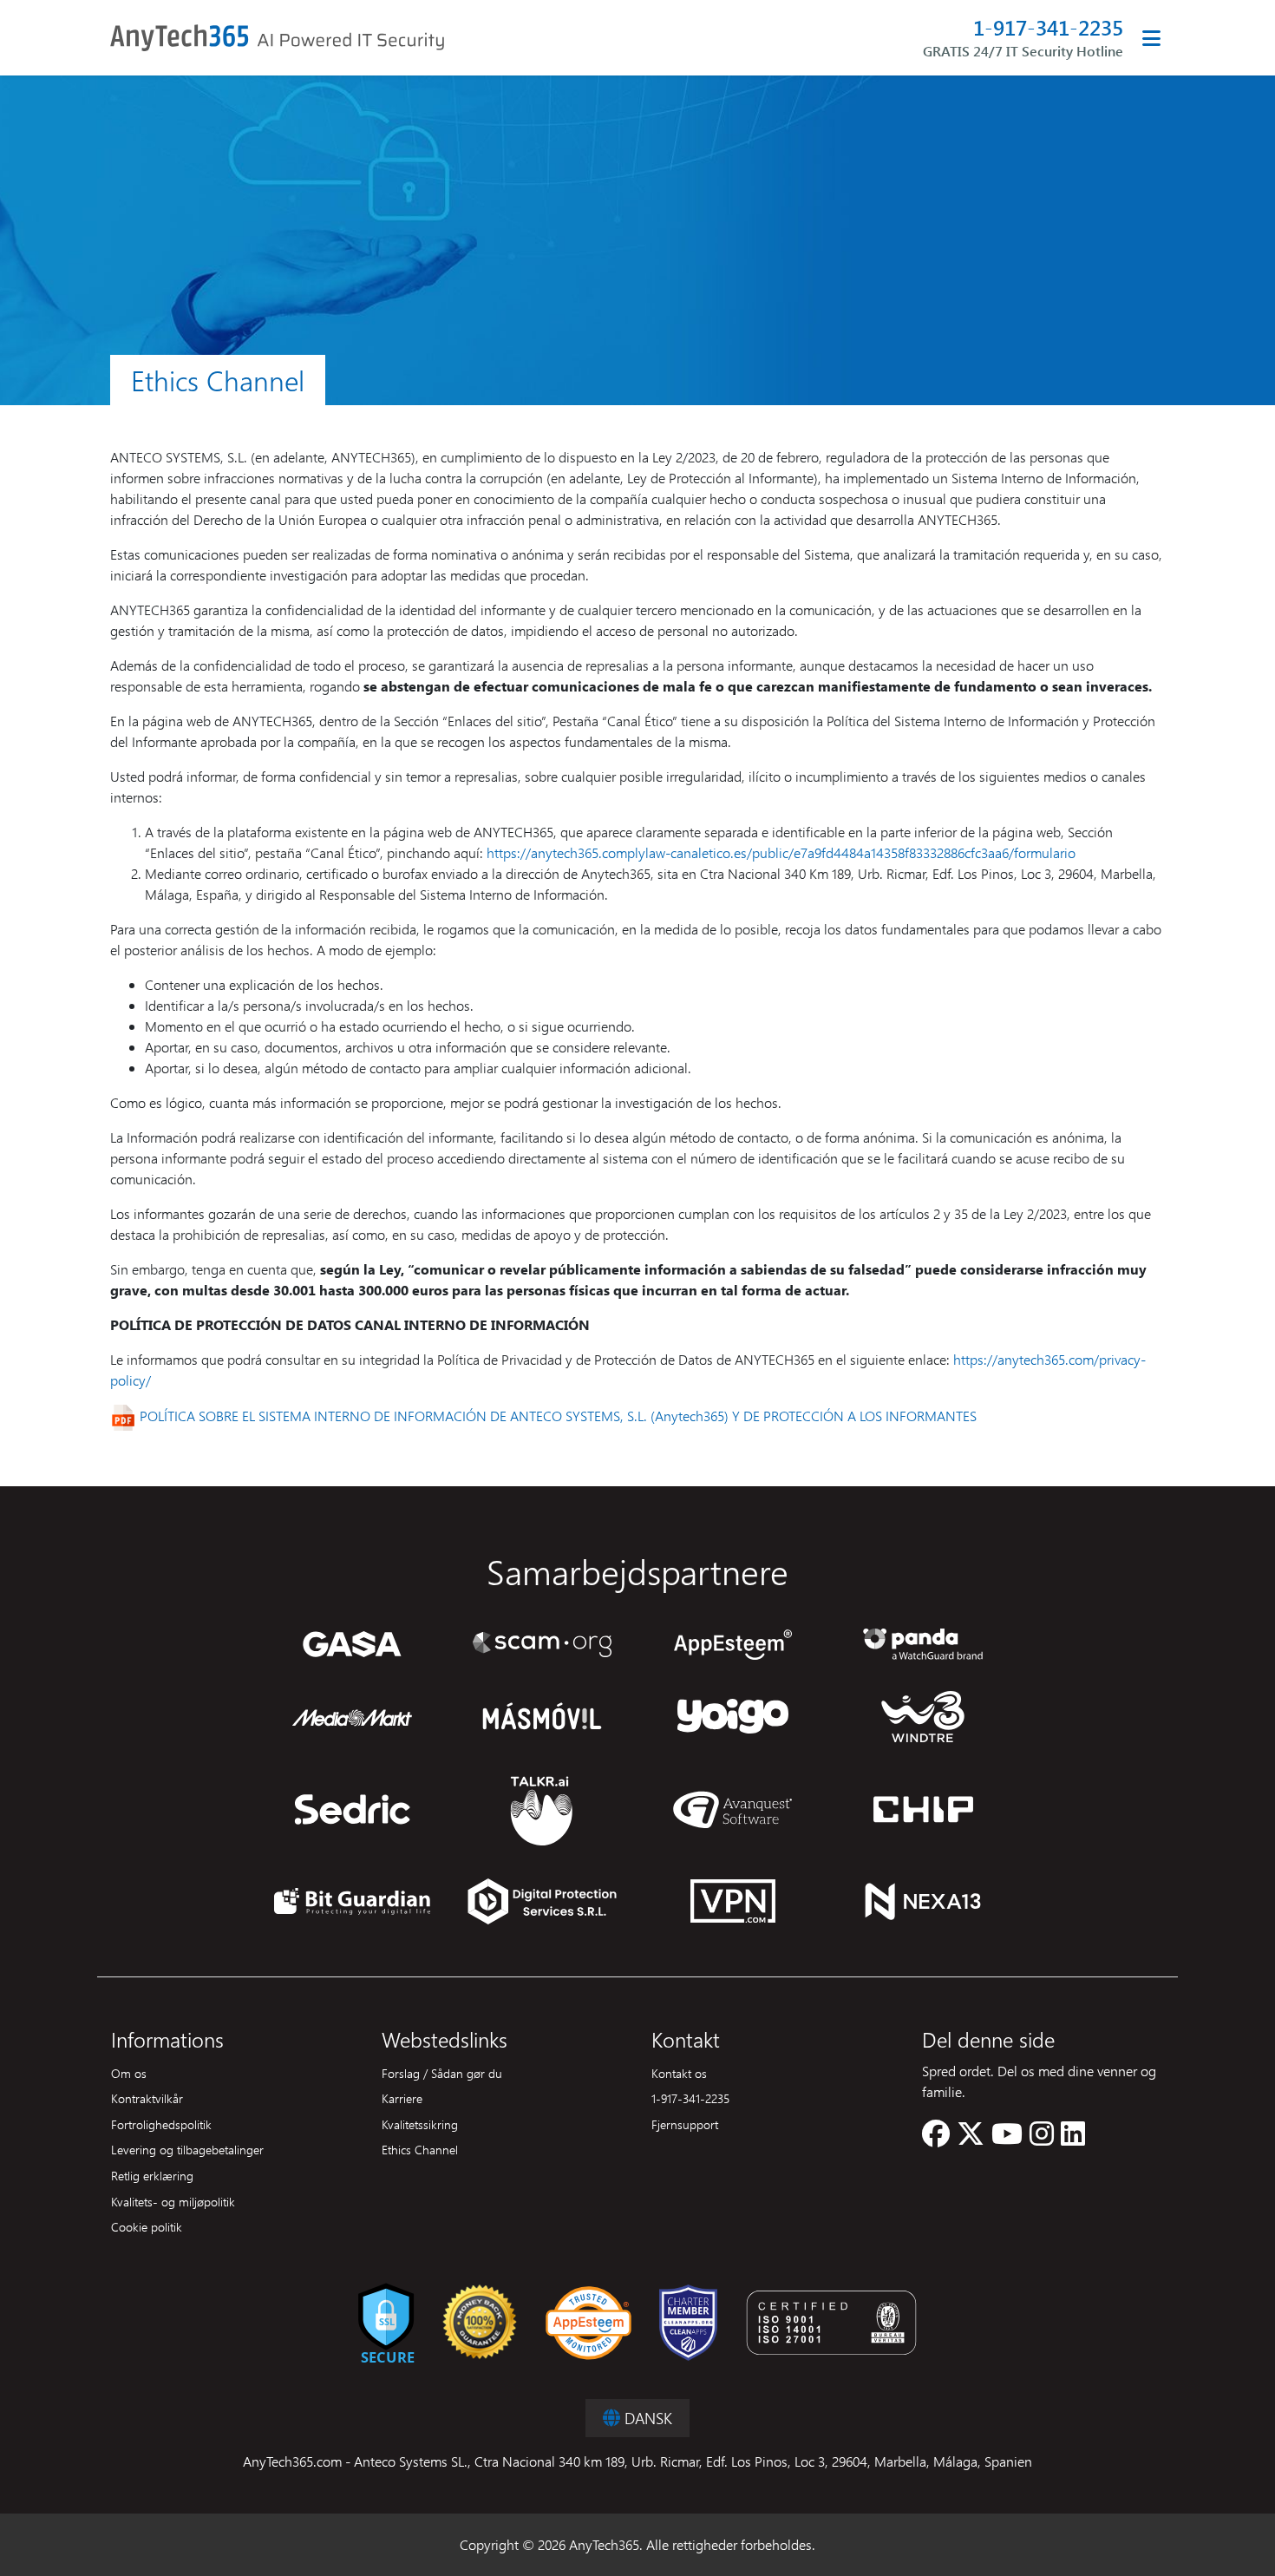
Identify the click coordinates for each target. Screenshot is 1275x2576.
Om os (129, 2073)
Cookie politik (147, 2226)
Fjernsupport (685, 2124)
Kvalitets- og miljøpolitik (173, 2201)
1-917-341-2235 (1048, 27)
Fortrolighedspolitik (161, 2124)
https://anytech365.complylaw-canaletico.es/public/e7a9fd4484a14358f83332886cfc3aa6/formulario (781, 852)
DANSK (646, 2418)
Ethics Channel (420, 2149)
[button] (936, 2138)
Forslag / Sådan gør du (442, 2073)
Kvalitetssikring (420, 2124)
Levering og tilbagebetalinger (187, 2149)
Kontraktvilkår (147, 2098)
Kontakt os (679, 2073)
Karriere (402, 2098)
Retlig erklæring (152, 2175)
